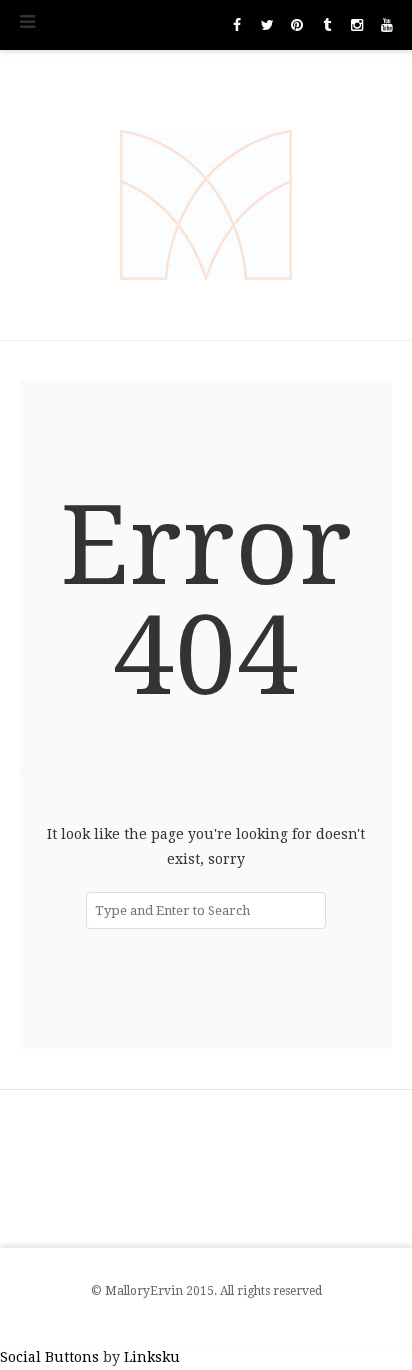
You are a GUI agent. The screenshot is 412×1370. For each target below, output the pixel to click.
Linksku (152, 1357)
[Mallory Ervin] (206, 195)
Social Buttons (49, 1357)
